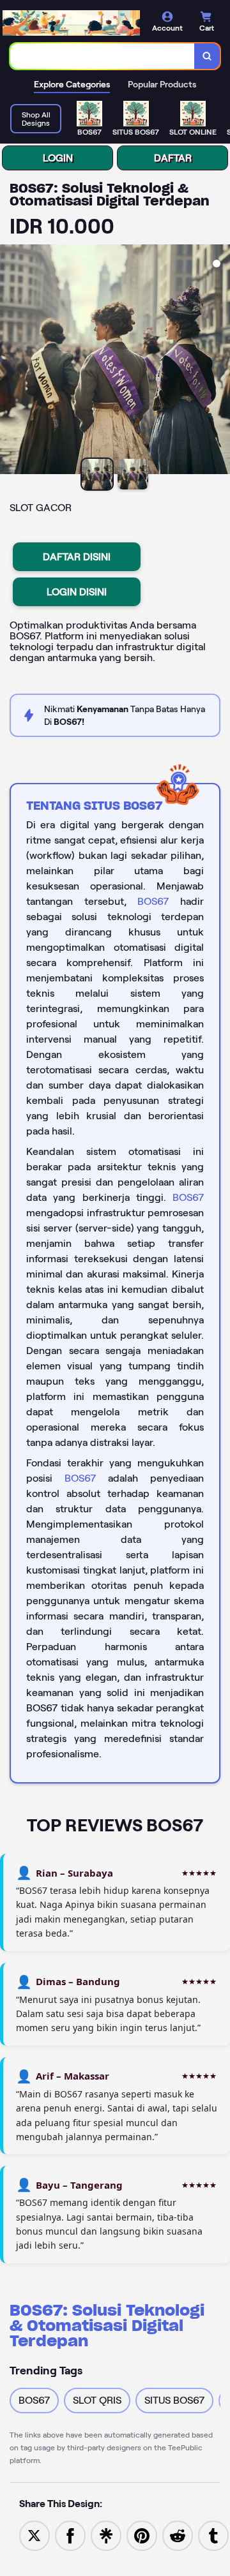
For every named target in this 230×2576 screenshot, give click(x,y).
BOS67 (153, 901)
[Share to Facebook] (70, 2535)
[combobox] (103, 56)
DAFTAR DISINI (77, 557)
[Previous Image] (10, 361)
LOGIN (58, 158)
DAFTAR (173, 158)
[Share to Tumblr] (213, 2535)
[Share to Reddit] (178, 2535)
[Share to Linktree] (106, 2535)
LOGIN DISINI (77, 592)
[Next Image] (220, 361)
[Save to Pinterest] (142, 2535)
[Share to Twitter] (34, 2535)
